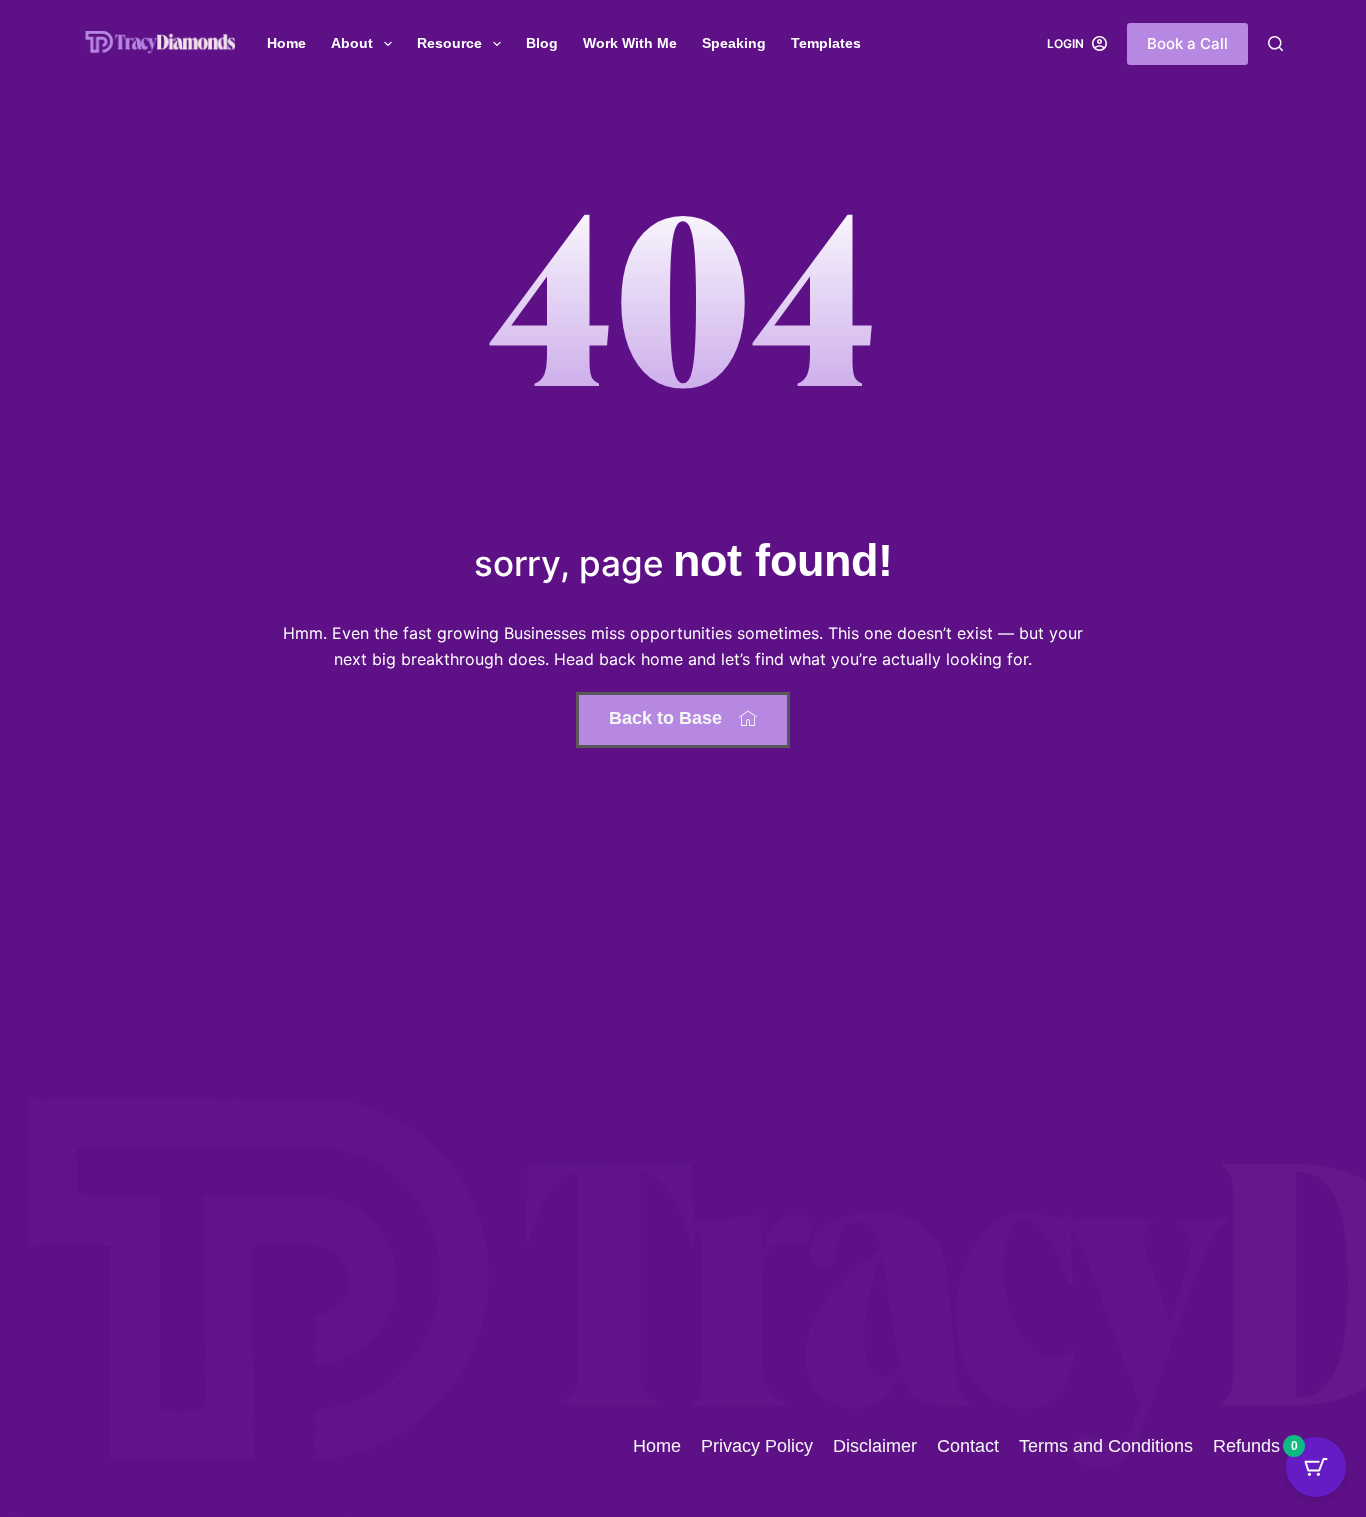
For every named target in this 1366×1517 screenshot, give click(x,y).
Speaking (734, 43)
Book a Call (1187, 43)
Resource (449, 43)
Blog (542, 43)
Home (286, 43)
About (352, 43)
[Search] (1275, 43)
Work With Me (630, 43)
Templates (826, 43)
